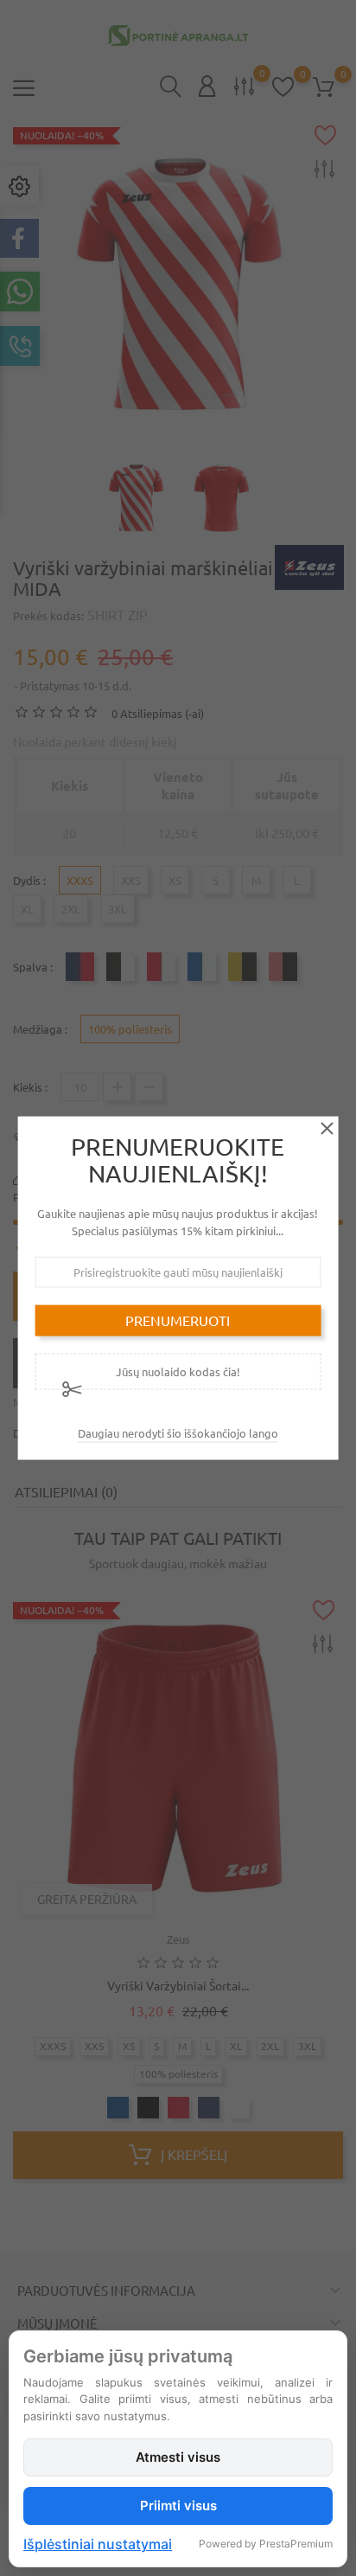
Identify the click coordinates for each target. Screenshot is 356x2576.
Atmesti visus (178, 2457)
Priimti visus (178, 2506)
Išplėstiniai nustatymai (98, 2544)
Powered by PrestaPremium (266, 2544)
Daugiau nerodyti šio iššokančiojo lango (178, 1432)
